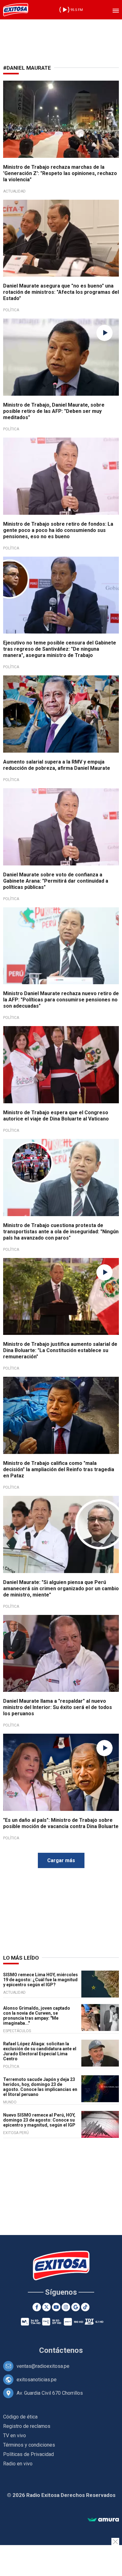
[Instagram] (66, 2307)
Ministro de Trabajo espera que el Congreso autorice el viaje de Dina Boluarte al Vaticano (56, 1116)
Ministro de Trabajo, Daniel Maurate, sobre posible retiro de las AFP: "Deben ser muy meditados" (54, 411)
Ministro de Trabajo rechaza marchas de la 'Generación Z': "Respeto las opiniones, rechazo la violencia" (60, 173)
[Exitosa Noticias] (16, 10)
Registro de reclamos (27, 2426)
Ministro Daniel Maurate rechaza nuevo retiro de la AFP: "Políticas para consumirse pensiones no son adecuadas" (61, 1000)
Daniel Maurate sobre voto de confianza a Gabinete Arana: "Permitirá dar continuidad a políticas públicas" (56, 881)
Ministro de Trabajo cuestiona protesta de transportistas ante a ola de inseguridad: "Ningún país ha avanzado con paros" (61, 1232)
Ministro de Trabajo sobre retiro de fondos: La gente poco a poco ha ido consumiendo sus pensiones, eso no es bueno (58, 530)
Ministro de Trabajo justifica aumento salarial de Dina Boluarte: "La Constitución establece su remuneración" (60, 1350)
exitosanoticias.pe (37, 2380)
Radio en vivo (18, 2464)
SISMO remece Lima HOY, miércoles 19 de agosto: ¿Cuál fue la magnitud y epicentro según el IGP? (41, 1980)
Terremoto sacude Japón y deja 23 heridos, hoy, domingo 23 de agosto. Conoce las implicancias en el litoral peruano (40, 2087)
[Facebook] (37, 2307)
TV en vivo (15, 2436)
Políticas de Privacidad (28, 2454)
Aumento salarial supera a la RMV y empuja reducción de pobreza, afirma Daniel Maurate (57, 765)
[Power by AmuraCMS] (103, 2520)
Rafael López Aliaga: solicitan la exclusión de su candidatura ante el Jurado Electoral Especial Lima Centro (40, 2051)
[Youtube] (56, 2307)
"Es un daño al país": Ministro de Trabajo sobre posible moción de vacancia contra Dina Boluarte (61, 1823)
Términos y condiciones (29, 2445)
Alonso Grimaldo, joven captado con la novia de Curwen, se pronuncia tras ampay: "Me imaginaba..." (37, 2016)
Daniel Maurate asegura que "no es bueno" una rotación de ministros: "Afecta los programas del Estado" (61, 292)
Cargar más (61, 1860)
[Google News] (76, 2307)
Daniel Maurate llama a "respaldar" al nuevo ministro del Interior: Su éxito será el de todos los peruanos (58, 1707)
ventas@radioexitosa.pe (43, 2366)
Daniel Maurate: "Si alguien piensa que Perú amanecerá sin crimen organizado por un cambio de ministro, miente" (61, 1589)
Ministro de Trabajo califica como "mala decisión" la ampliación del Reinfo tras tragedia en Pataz (59, 1469)
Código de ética (20, 2417)
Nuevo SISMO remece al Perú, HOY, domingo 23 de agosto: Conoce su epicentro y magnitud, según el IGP (39, 2120)
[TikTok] (85, 2307)
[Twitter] (46, 2307)
